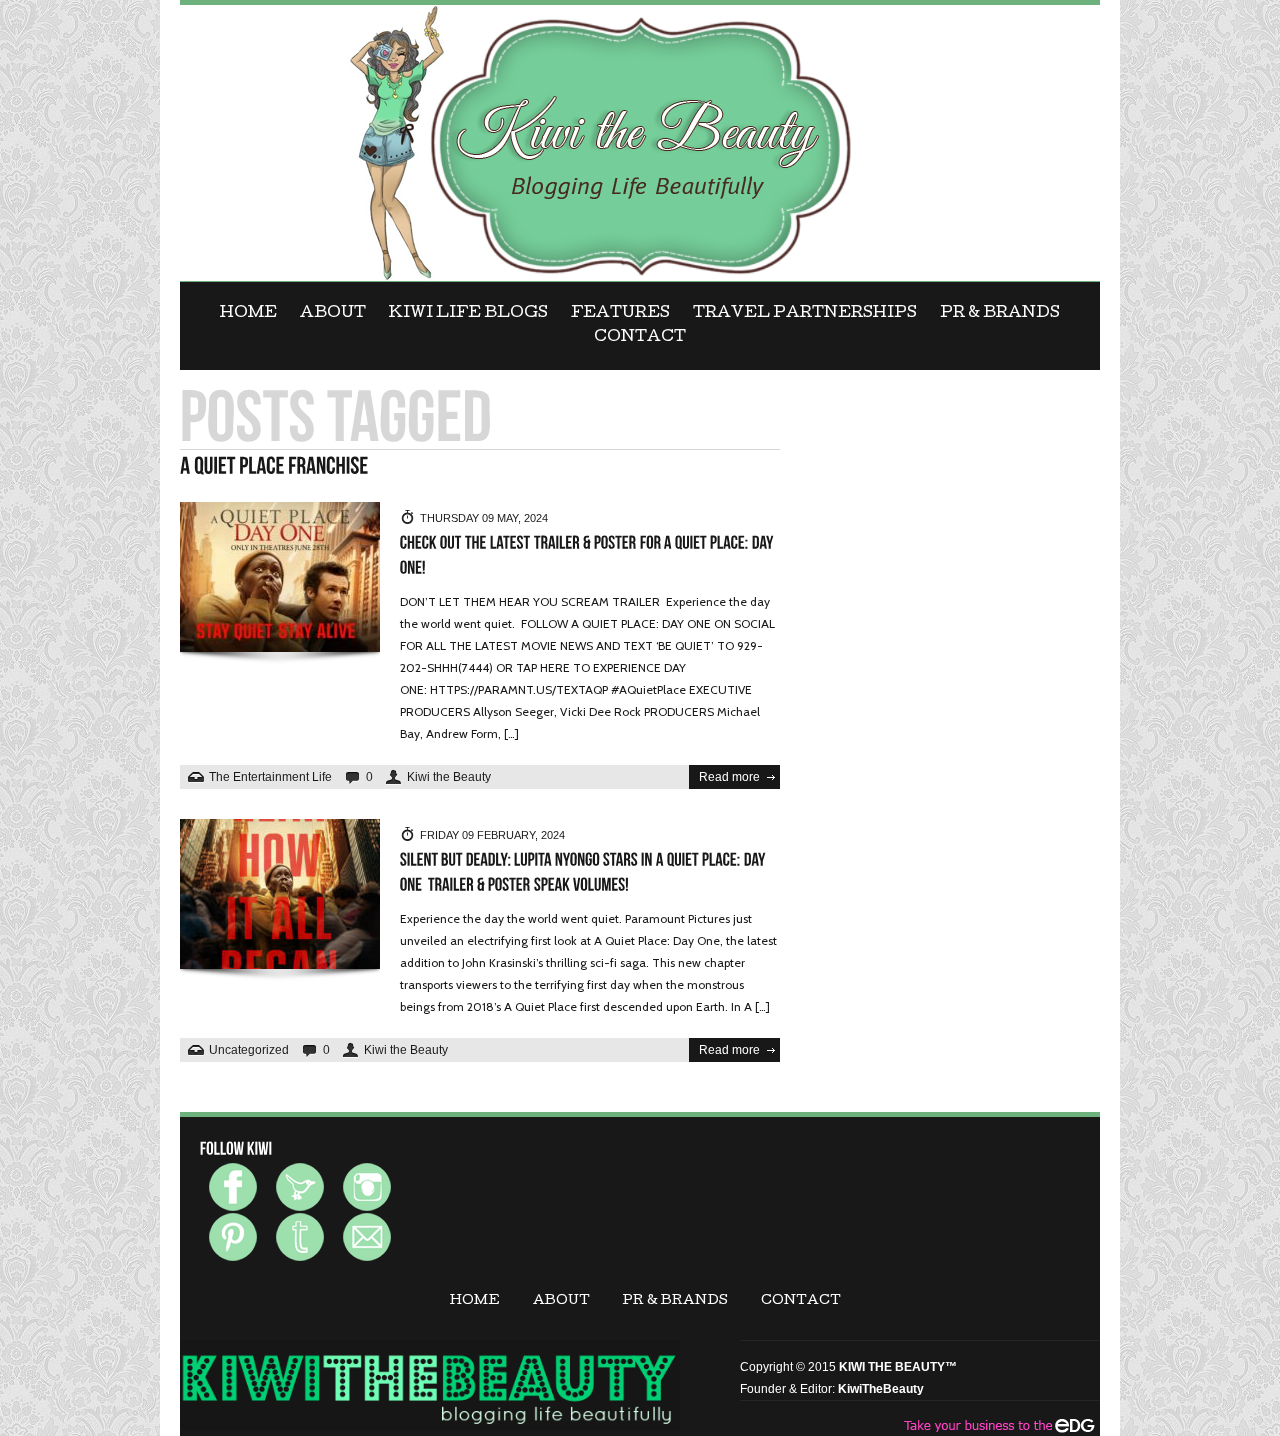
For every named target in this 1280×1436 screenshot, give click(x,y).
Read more (729, 777)
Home (248, 314)
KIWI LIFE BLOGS (468, 314)
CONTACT (640, 338)
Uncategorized (249, 1050)
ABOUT (333, 314)
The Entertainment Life (270, 777)
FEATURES (620, 314)
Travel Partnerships (805, 314)
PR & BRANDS (1000, 314)
